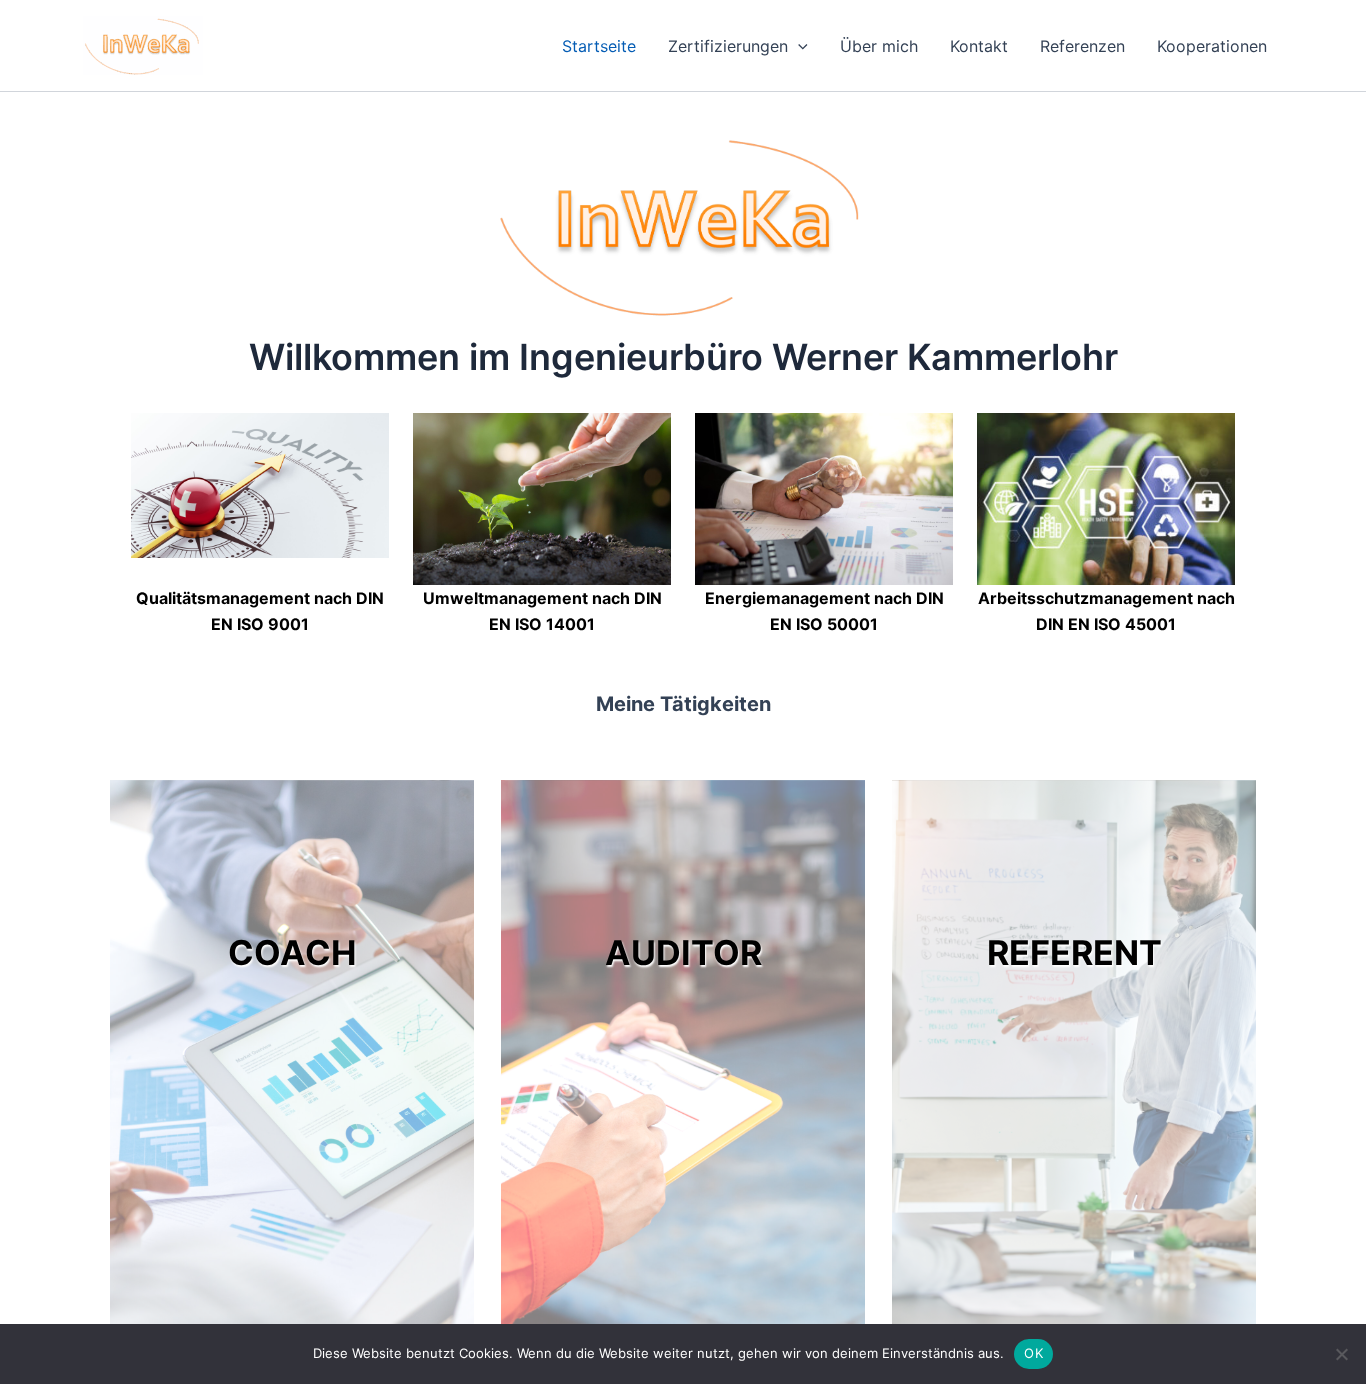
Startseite (599, 46)
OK (1033, 1353)
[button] (798, 46)
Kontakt (979, 46)
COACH (292, 952)
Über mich (879, 46)
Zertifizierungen (728, 46)
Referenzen (1082, 46)
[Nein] (1341, 1354)
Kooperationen (1212, 46)
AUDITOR (683, 952)
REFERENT (1074, 952)
